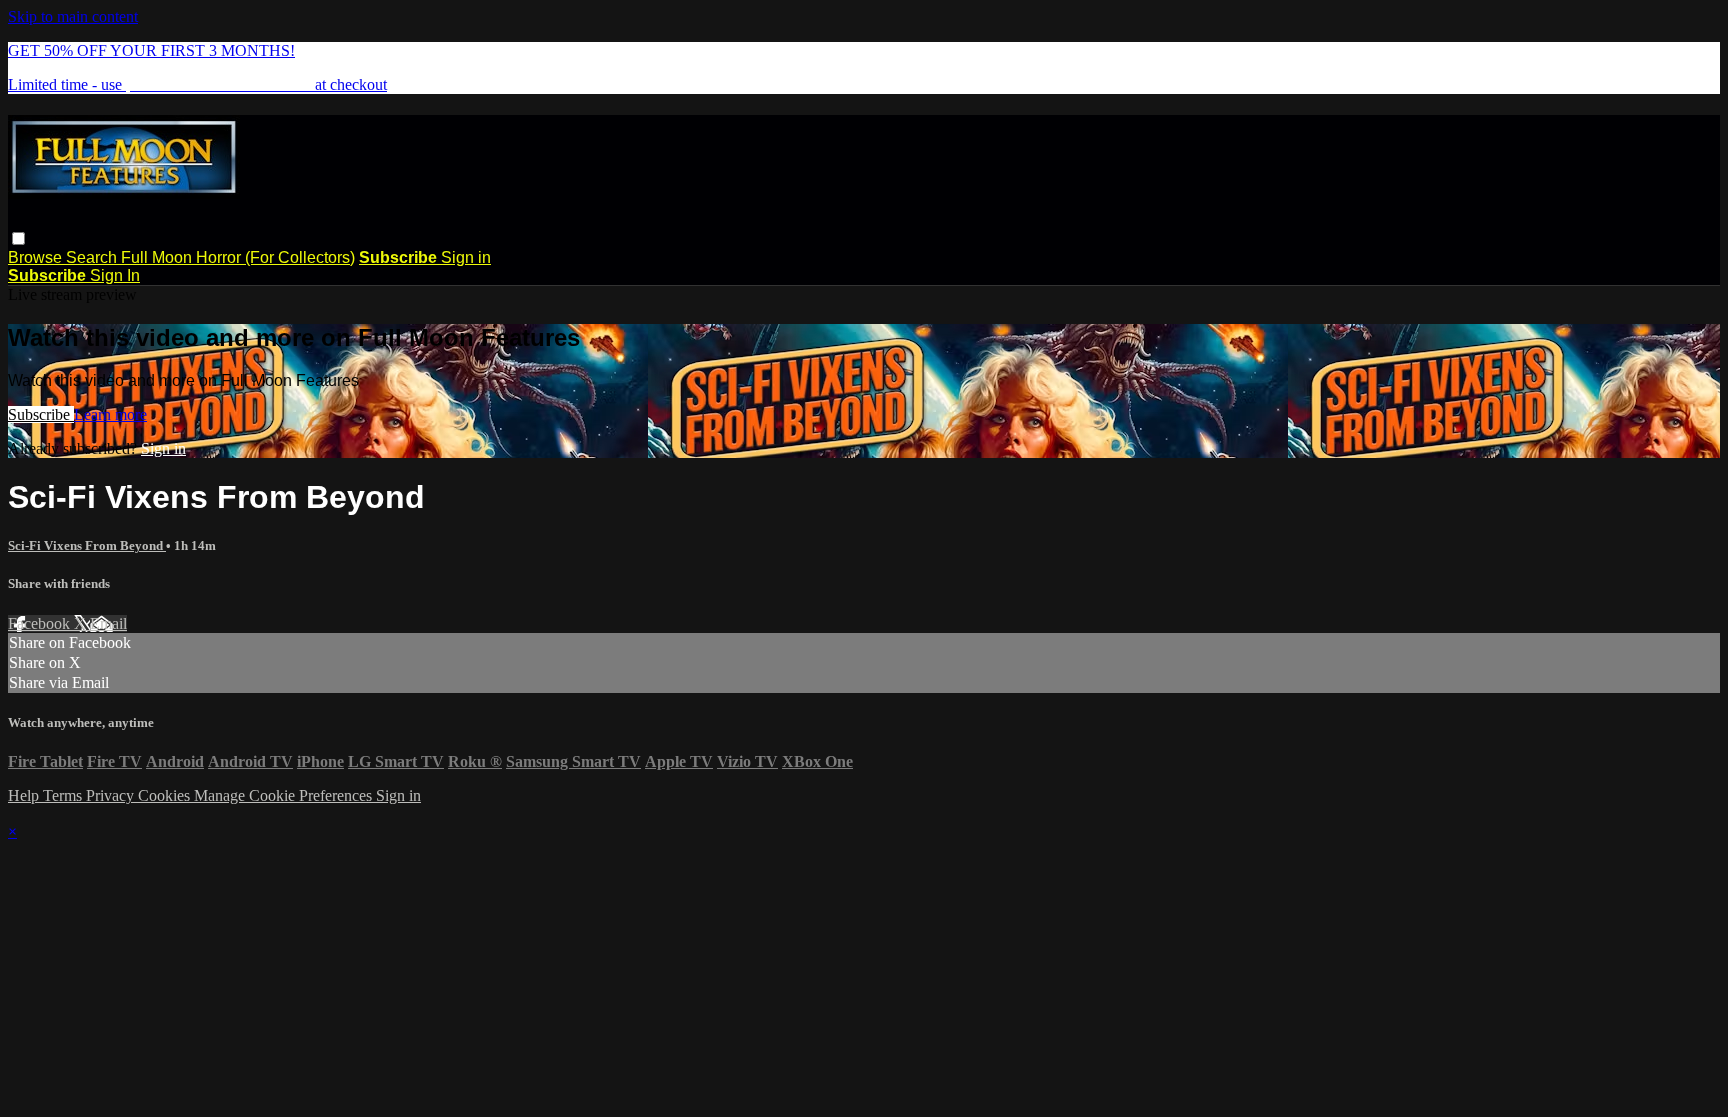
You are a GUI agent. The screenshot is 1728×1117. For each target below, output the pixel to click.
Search (93, 257)
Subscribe (41, 414)
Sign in (466, 257)
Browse (37, 257)
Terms (64, 795)
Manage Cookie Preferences (285, 795)
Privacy (112, 795)
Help (25, 795)
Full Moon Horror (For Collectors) (238, 257)
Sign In (115, 275)
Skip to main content (73, 16)
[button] (18, 238)
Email (108, 623)
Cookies (166, 795)
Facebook (41, 623)
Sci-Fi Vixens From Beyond (87, 545)
